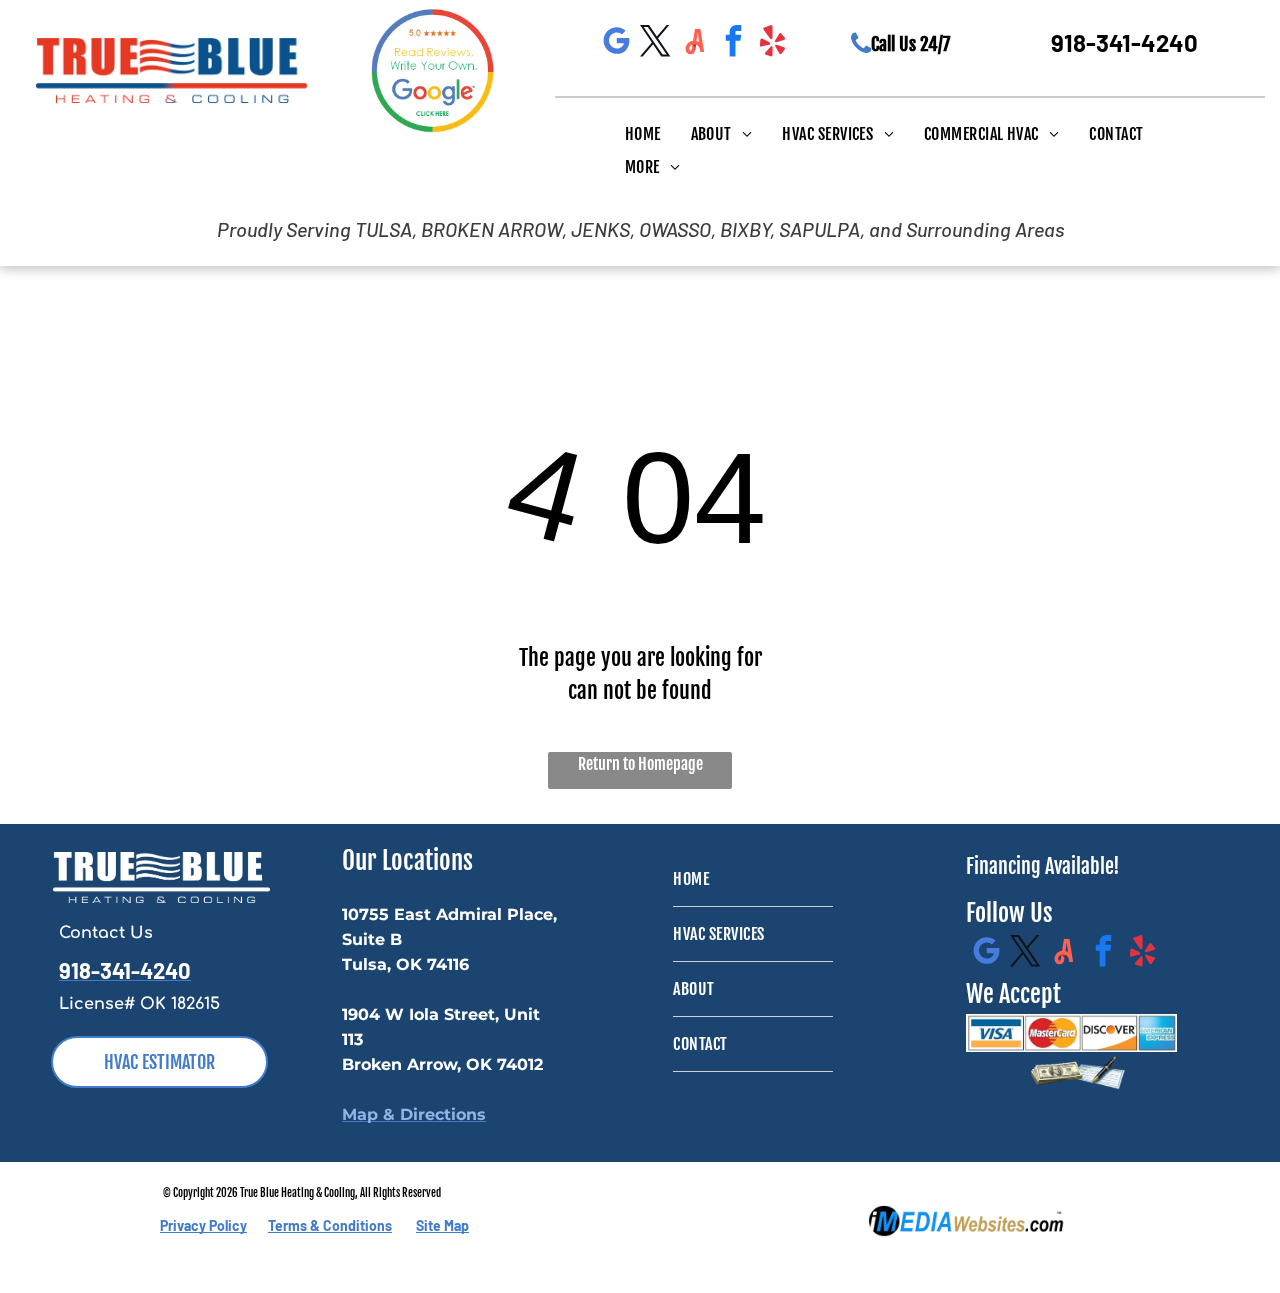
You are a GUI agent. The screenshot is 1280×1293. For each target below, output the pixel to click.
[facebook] (734, 43)
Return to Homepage (640, 764)
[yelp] (773, 43)
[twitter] (656, 43)
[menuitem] (643, 133)
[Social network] (695, 43)
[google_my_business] (617, 43)
